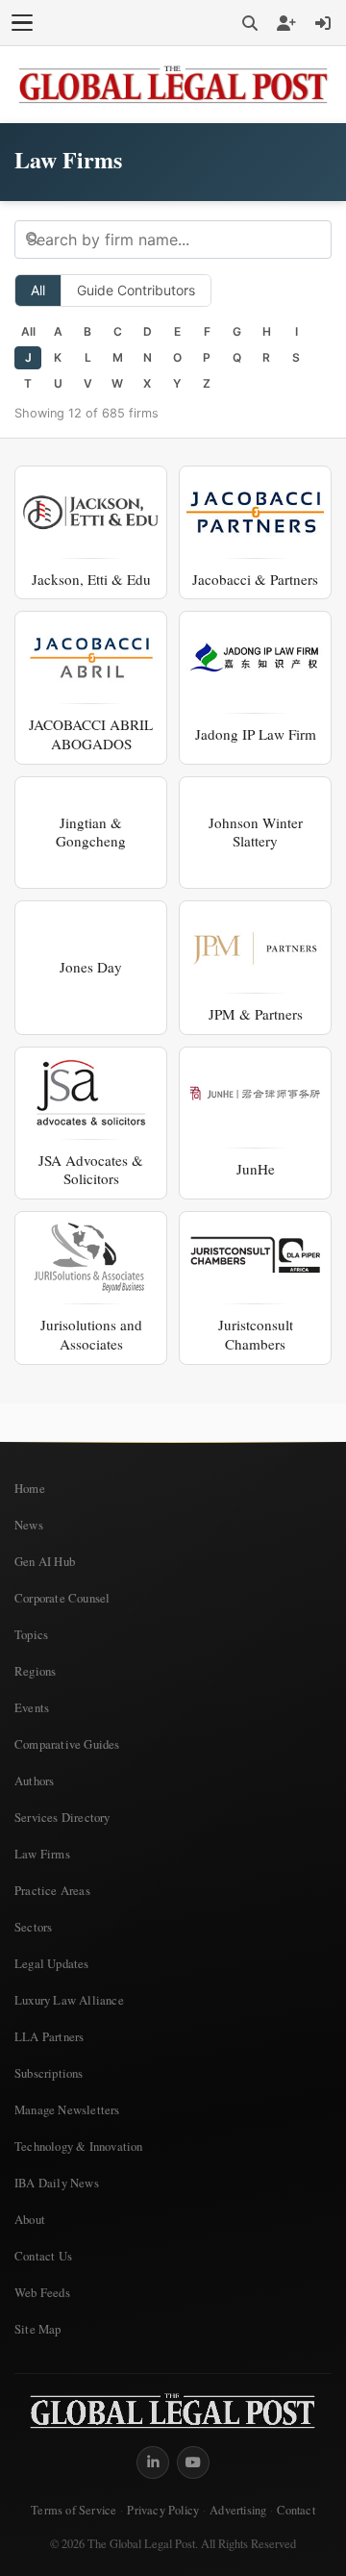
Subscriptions (49, 2073)
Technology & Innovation (79, 2146)
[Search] (250, 23)
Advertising (238, 2510)
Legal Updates (52, 1963)
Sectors (33, 1927)
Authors (34, 1780)
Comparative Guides (67, 1744)
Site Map (38, 2329)
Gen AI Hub (45, 1561)
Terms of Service (74, 2510)
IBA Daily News (57, 2183)
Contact (296, 2510)
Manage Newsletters (67, 2109)
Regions (35, 1671)
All (38, 290)
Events (32, 1707)
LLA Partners (49, 2036)
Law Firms (42, 1854)
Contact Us (43, 2256)
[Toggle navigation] (22, 23)
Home (30, 1488)
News (29, 1525)
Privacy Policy (163, 2510)
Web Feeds (42, 2292)
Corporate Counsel (62, 1598)
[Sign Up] (286, 23)
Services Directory (62, 1817)
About (30, 2219)
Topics (31, 1634)
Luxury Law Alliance (69, 2000)
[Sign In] (323, 23)
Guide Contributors (136, 290)
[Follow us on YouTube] (193, 2462)
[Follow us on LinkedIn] (153, 2462)
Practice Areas (52, 1890)
